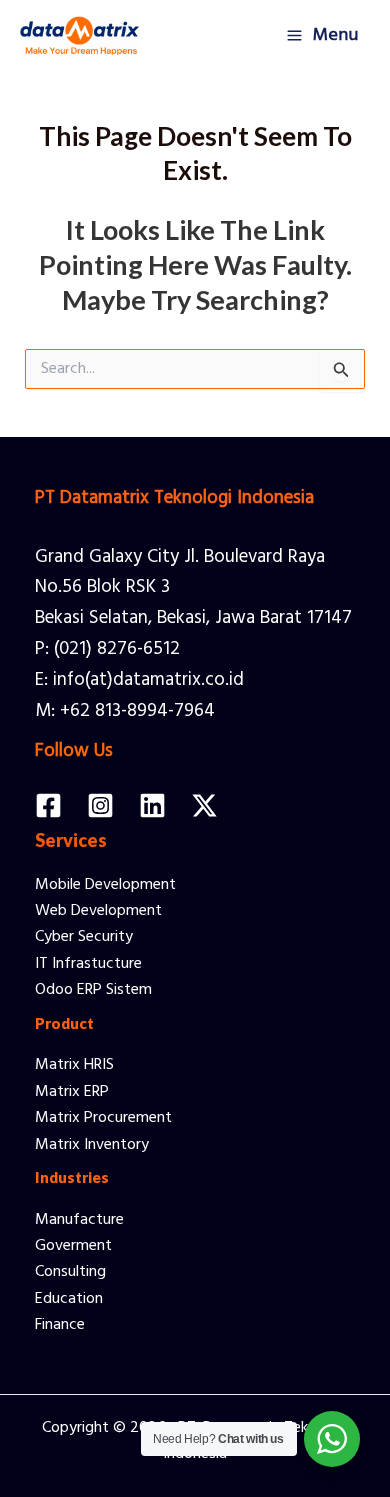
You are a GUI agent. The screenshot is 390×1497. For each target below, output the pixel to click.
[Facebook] (48, 805)
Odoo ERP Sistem (93, 990)
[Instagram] (100, 805)
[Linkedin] (152, 805)
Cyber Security (84, 937)
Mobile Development (105, 885)
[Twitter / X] (204, 805)
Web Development (98, 911)
